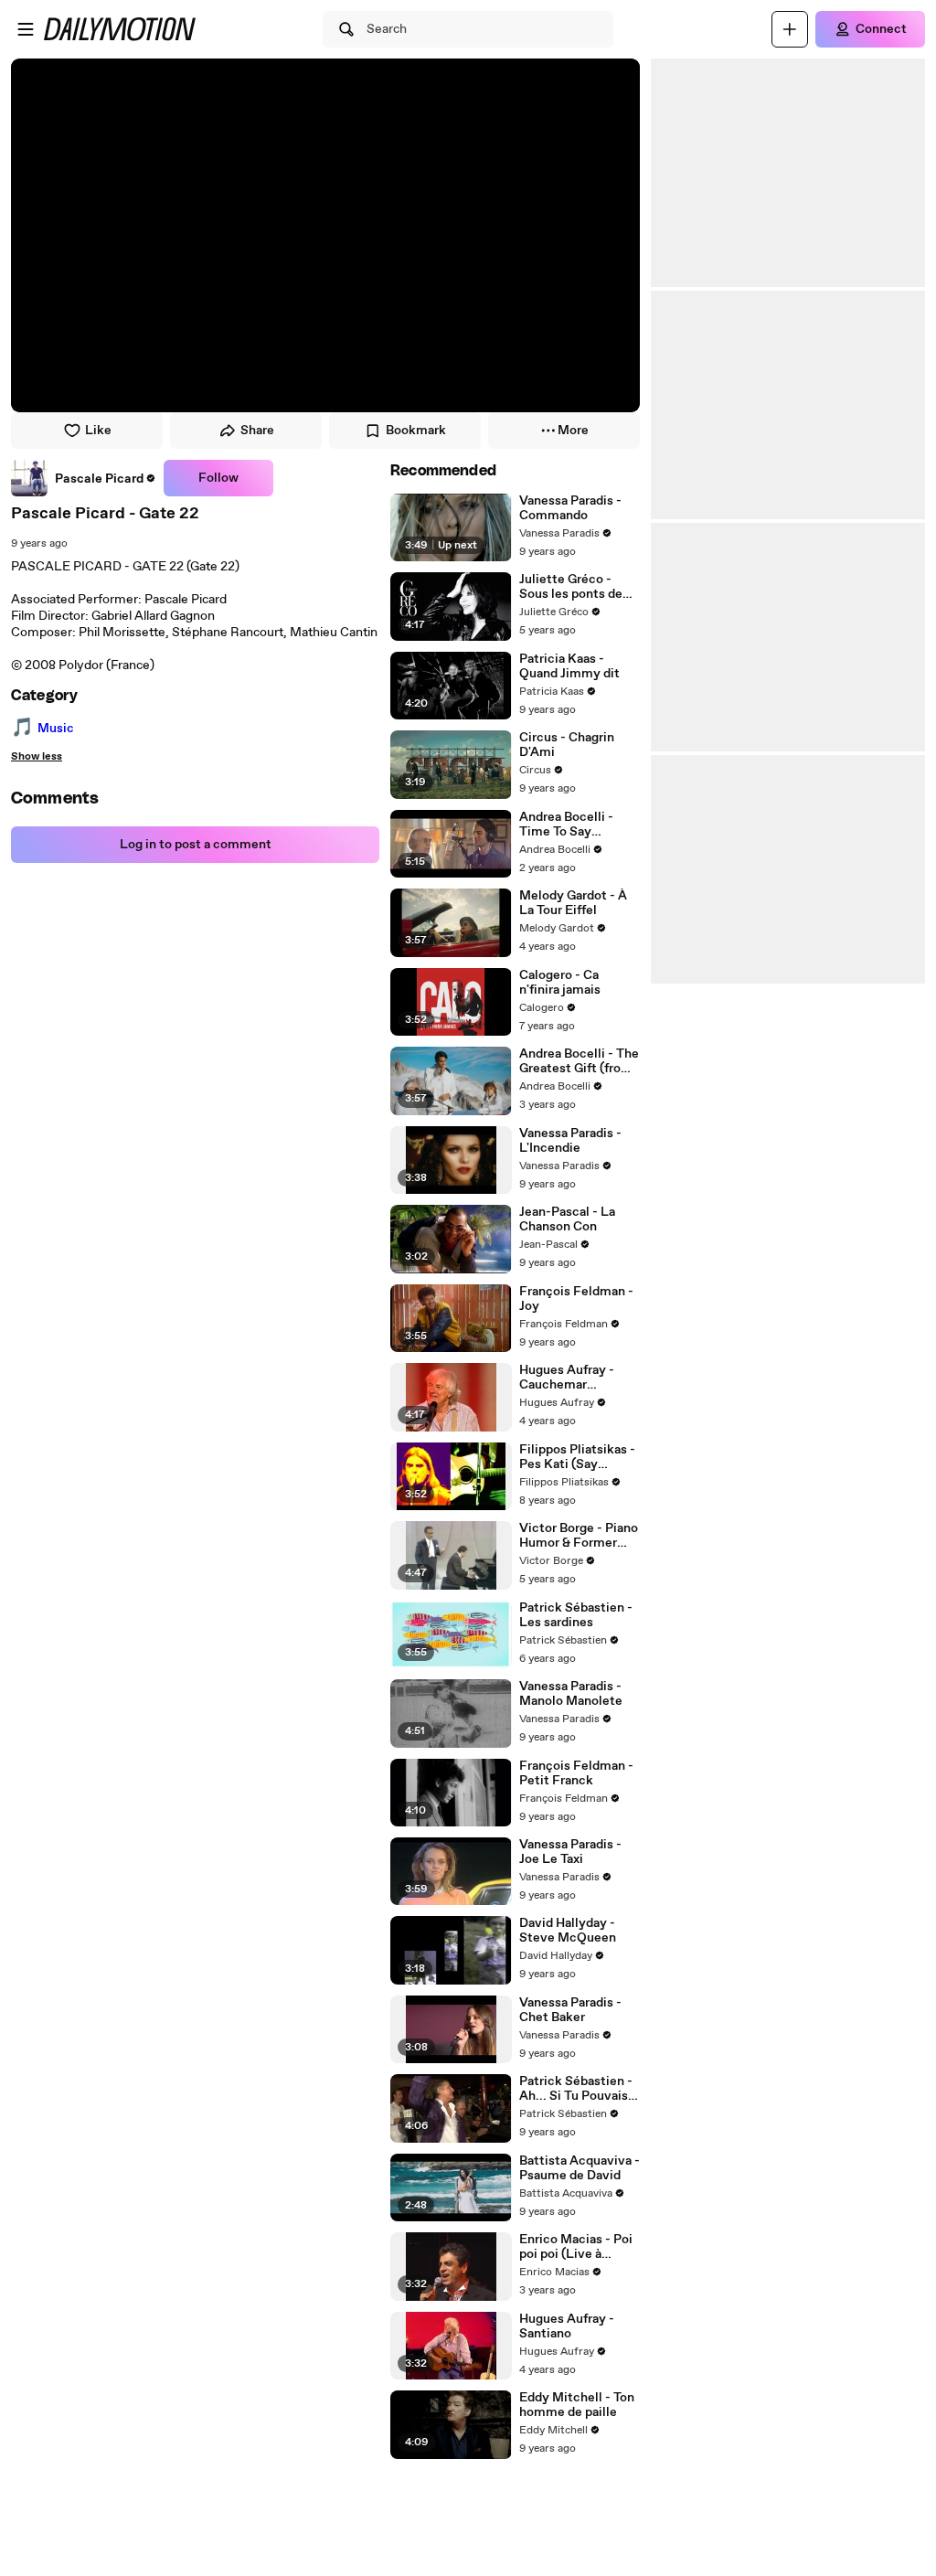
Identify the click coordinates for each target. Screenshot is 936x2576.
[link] (84, 478)
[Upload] (790, 29)
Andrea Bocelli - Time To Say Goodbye (566, 825)
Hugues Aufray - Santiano (567, 2326)
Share (257, 431)
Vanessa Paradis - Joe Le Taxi (570, 1852)
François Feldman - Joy (576, 1299)
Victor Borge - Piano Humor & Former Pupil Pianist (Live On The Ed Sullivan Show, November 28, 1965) (579, 1536)
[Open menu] (26, 29)
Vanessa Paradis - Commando (570, 508)
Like (98, 431)
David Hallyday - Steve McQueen (568, 1931)
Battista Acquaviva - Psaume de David (580, 2168)
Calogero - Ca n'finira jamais (560, 983)
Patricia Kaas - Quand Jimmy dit (569, 666)
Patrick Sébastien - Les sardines (576, 1615)
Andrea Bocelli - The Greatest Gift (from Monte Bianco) (579, 1061)
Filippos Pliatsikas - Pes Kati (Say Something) (577, 1457)
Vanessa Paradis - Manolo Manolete (571, 1694)
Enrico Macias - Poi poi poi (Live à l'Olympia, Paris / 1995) (576, 2247)
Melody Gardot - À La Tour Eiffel (573, 903)
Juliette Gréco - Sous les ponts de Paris (571, 587)
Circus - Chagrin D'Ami (567, 745)
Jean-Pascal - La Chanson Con (567, 1219)
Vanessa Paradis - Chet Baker (570, 2010)
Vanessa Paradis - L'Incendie (570, 1141)
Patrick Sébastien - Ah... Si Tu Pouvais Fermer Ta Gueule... (577, 2089)
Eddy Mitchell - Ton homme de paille (577, 2405)
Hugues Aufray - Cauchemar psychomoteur (567, 1378)
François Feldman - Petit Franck (576, 1773)
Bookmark (416, 431)
